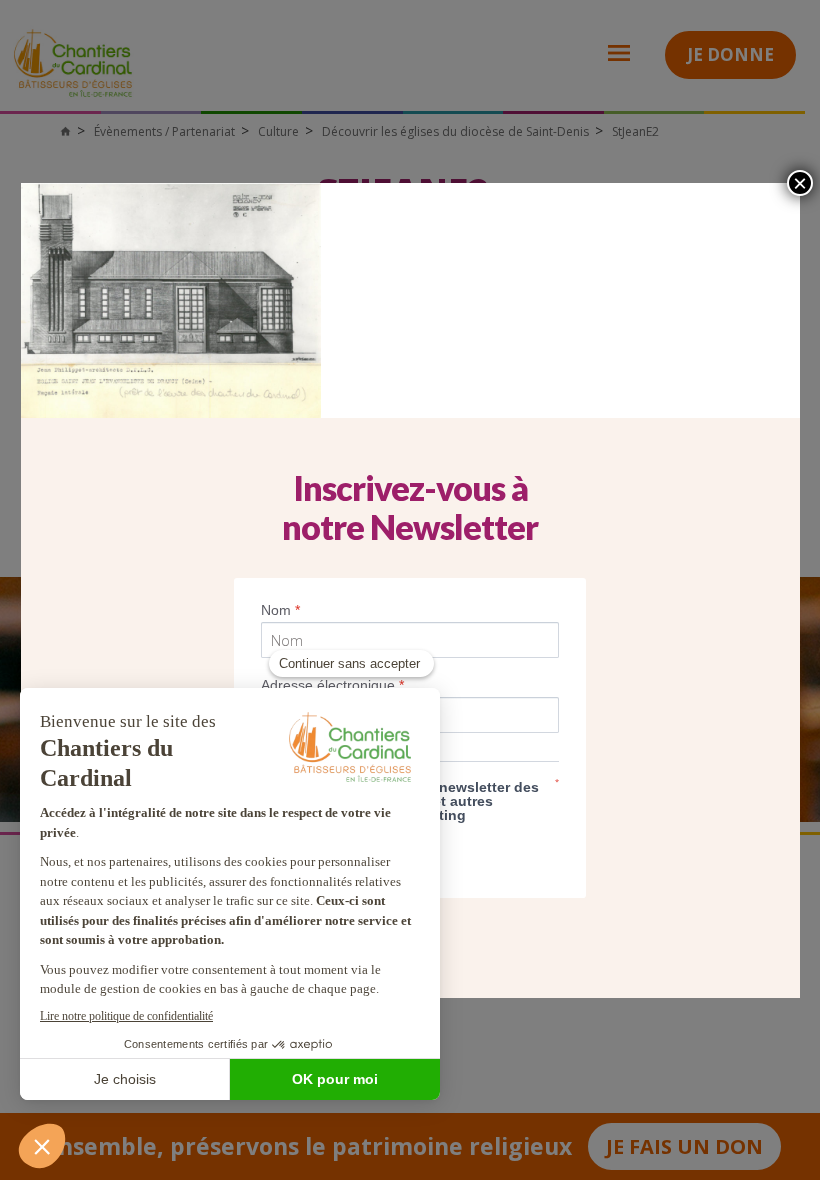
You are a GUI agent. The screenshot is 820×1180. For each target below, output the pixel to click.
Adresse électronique (332, 685)
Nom (280, 610)
